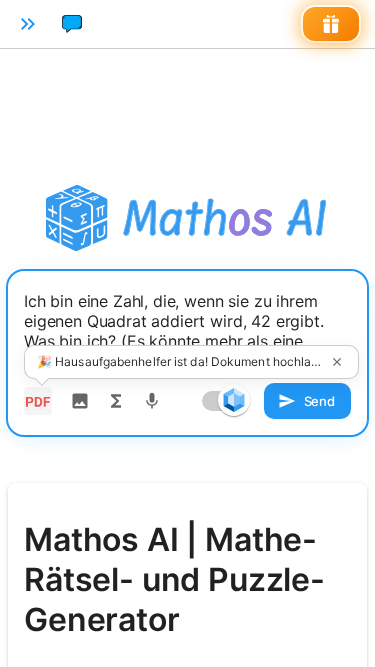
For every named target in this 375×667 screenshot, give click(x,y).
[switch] (234, 400)
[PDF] (38, 401)
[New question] (72, 24)
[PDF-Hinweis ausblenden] (337, 362)
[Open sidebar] (28, 24)
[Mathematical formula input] (116, 401)
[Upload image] (80, 401)
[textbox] (187, 331)
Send (319, 401)
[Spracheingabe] (152, 401)
